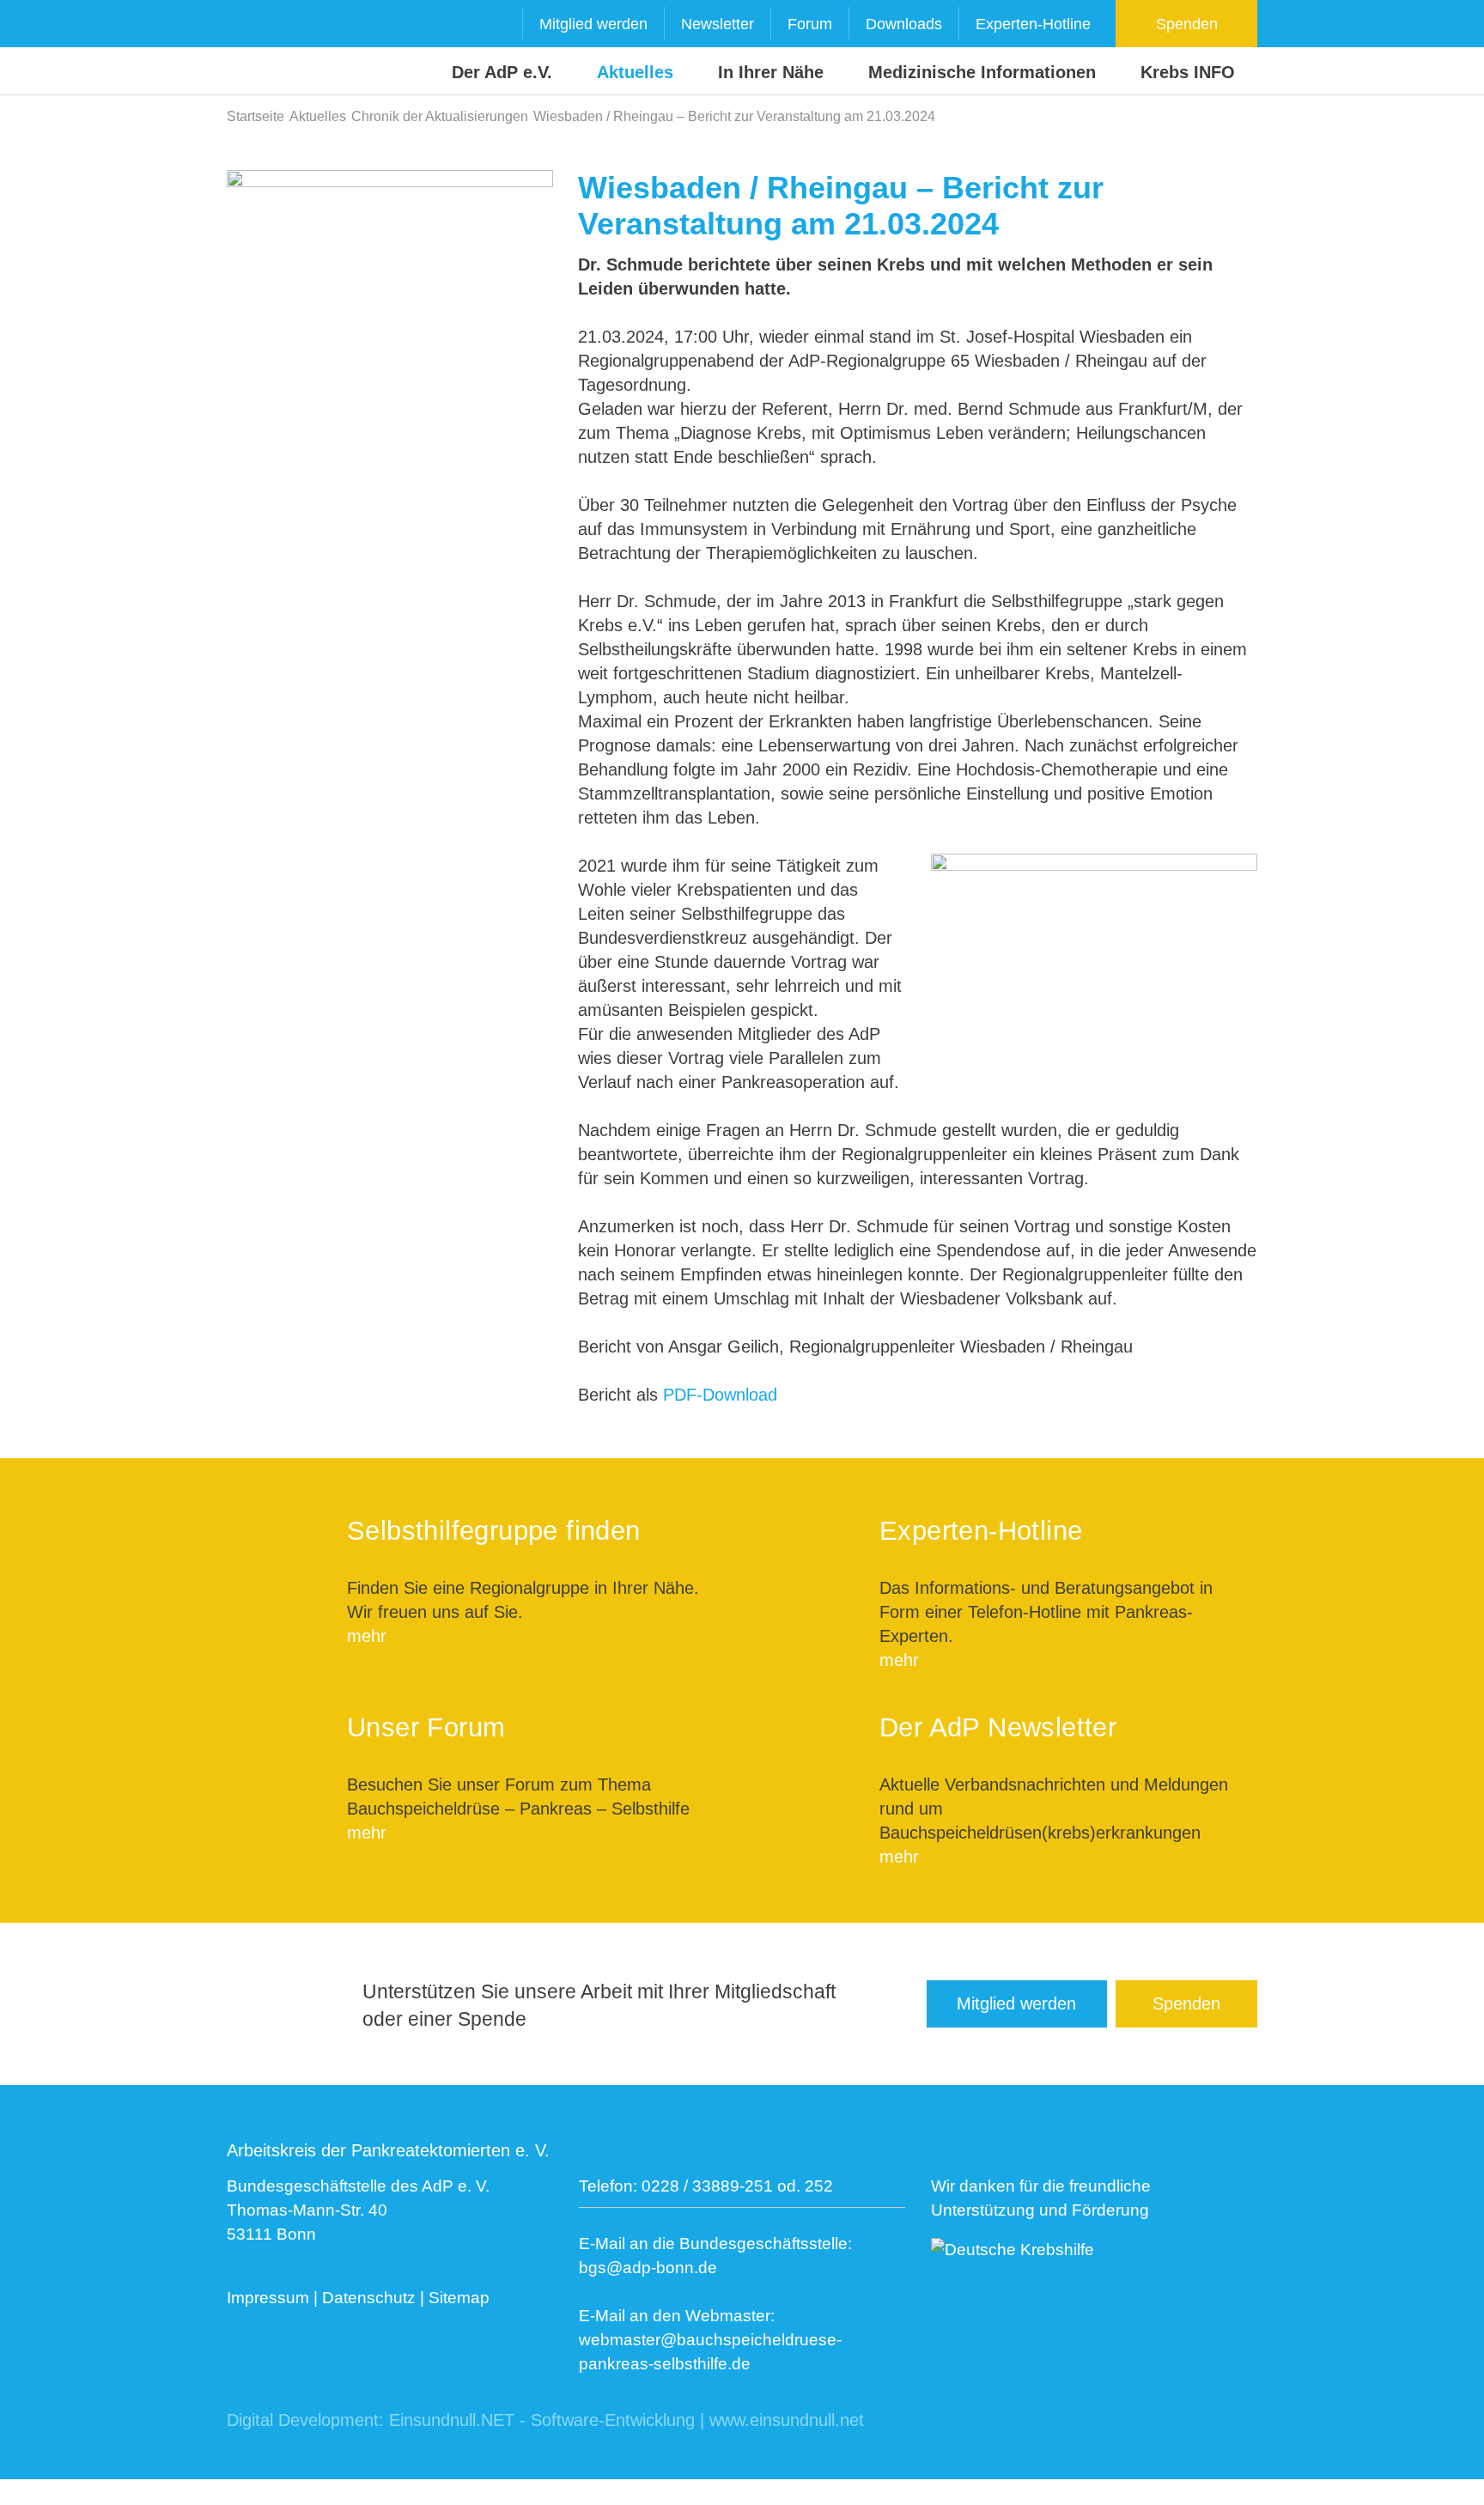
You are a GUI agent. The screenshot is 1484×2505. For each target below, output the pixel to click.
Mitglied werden (593, 24)
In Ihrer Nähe (771, 72)
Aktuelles (635, 72)
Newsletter (718, 24)
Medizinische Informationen (982, 72)
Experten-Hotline (1033, 24)
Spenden (1187, 24)
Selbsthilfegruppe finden (494, 1531)
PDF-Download (720, 1395)
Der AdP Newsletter (998, 1727)
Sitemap (459, 2298)
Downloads (904, 24)
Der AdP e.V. (502, 72)
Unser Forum (426, 1727)
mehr (367, 1636)
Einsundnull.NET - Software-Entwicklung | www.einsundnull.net (626, 2420)
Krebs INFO (1188, 72)
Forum (810, 24)
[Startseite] (260, 49)
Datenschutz (369, 2298)
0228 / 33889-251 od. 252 (737, 2186)
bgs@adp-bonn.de (648, 2268)
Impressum (268, 2298)
